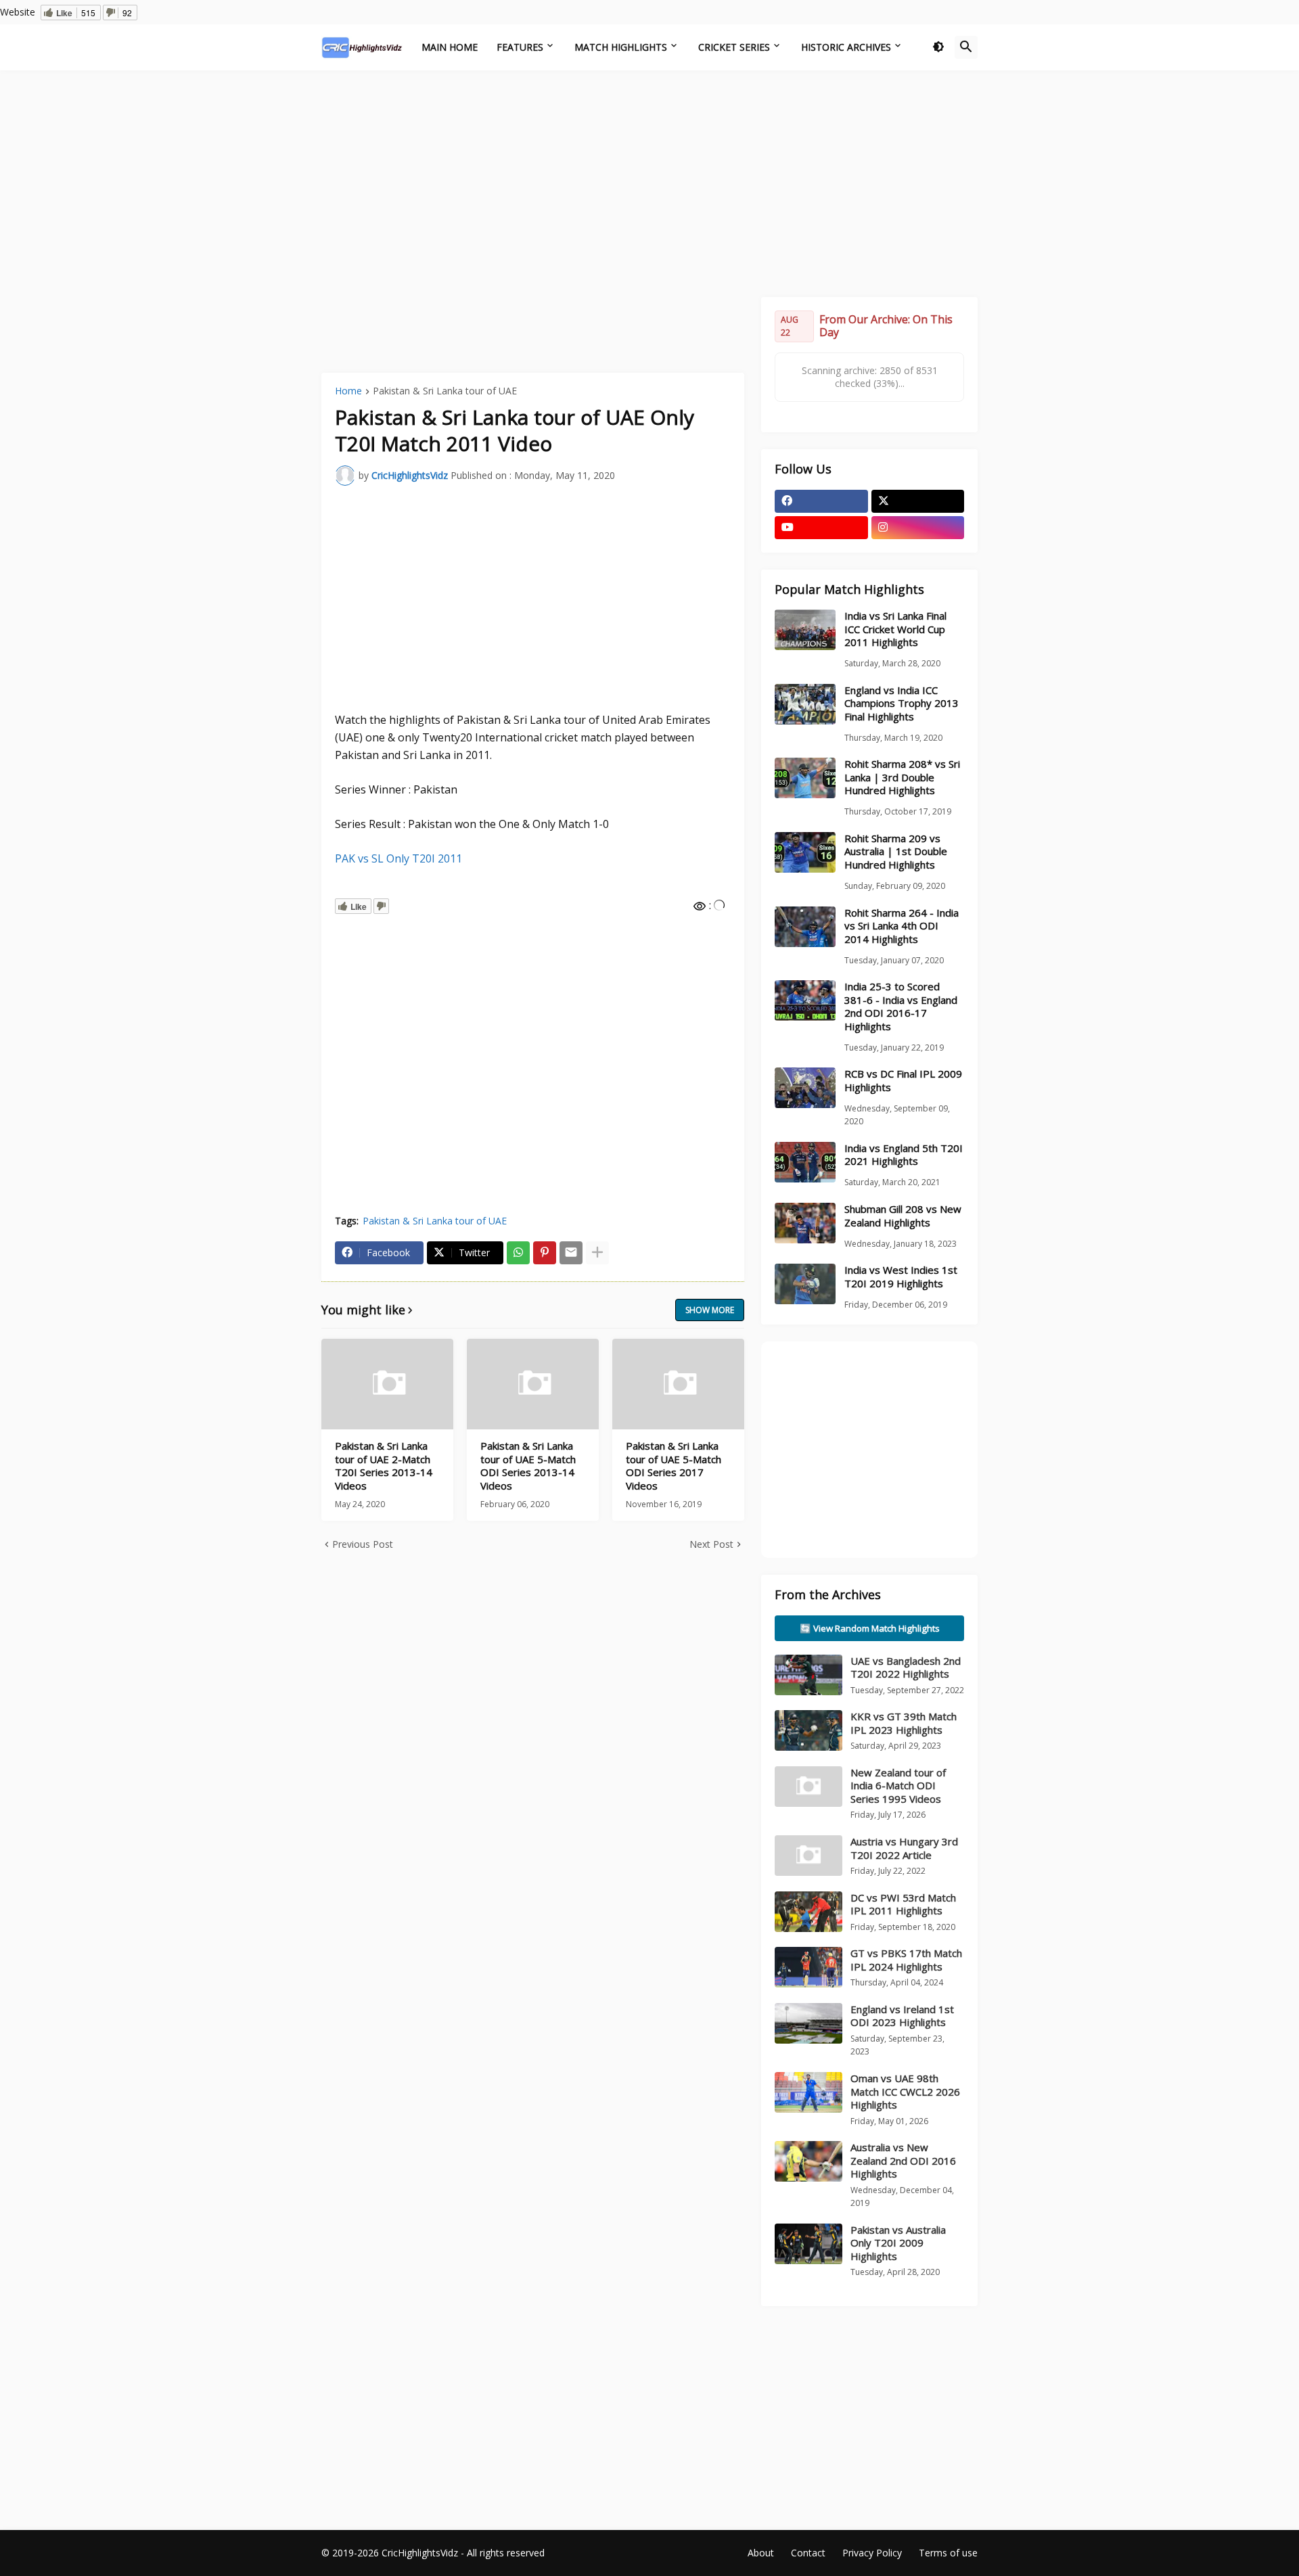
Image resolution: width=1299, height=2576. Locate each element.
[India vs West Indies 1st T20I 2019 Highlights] (805, 1284)
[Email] (571, 1253)
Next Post (711, 1544)
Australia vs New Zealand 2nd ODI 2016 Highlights (903, 2160)
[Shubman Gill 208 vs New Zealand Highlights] (805, 1223)
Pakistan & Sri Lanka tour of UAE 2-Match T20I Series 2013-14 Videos (384, 1466)
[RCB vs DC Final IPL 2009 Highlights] (805, 1088)
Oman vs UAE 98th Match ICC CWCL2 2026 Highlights (905, 2091)
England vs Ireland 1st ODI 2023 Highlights (902, 2016)
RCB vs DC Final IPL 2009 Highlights (903, 1081)
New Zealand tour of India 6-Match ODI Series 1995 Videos (898, 1786)
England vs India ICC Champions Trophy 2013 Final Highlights (902, 704)
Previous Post (363, 1544)
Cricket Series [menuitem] (734, 47)
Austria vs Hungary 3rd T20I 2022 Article (904, 1848)
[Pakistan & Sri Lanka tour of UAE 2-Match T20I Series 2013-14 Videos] (387, 1384)
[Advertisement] (649, 182)
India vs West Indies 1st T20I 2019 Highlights (901, 1277)
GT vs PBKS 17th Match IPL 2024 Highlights (906, 1960)
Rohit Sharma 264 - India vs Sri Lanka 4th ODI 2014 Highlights (902, 926)
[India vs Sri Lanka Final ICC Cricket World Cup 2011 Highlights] (805, 630)
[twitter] (918, 501)
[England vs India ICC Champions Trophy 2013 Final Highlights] (805, 704)
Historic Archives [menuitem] (846, 47)
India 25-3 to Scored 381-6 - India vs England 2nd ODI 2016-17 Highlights (901, 1007)
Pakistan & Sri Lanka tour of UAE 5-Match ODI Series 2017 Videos (674, 1466)
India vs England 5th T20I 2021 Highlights (904, 1155)
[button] (938, 47)
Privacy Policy (872, 2553)
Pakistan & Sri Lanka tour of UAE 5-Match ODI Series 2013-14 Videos (528, 1466)
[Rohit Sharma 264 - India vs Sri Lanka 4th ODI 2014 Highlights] (805, 927)
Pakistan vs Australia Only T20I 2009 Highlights (898, 2243)
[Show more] (597, 1253)
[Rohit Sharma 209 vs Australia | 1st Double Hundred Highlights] (805, 852)
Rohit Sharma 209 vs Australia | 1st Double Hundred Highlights (896, 852)
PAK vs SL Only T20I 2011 (398, 858)
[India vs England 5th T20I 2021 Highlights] (805, 1162)
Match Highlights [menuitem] (621, 47)
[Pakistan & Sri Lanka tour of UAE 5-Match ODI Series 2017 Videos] (678, 1384)
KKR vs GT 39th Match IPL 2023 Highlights (904, 1723)
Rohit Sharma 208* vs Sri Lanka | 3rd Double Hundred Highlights (902, 777)
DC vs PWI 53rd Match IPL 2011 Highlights (903, 1904)
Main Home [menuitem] (450, 47)
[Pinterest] (545, 1253)
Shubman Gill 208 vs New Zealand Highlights (903, 1216)
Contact (808, 2553)
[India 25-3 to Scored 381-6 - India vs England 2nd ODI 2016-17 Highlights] (805, 1001)
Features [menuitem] (520, 47)
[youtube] (821, 528)
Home (348, 392)
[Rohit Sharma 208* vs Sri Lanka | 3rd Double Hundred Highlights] (805, 778)
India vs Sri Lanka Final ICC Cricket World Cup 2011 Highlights (895, 629)
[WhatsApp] (518, 1253)
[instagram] (918, 528)
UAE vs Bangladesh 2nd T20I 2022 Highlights (906, 1667)
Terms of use (948, 2553)
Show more (710, 1310)
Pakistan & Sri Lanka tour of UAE (445, 392)
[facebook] (821, 501)
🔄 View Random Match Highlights (870, 1628)
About (761, 2553)
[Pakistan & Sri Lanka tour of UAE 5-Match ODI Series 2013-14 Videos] (533, 1384)
